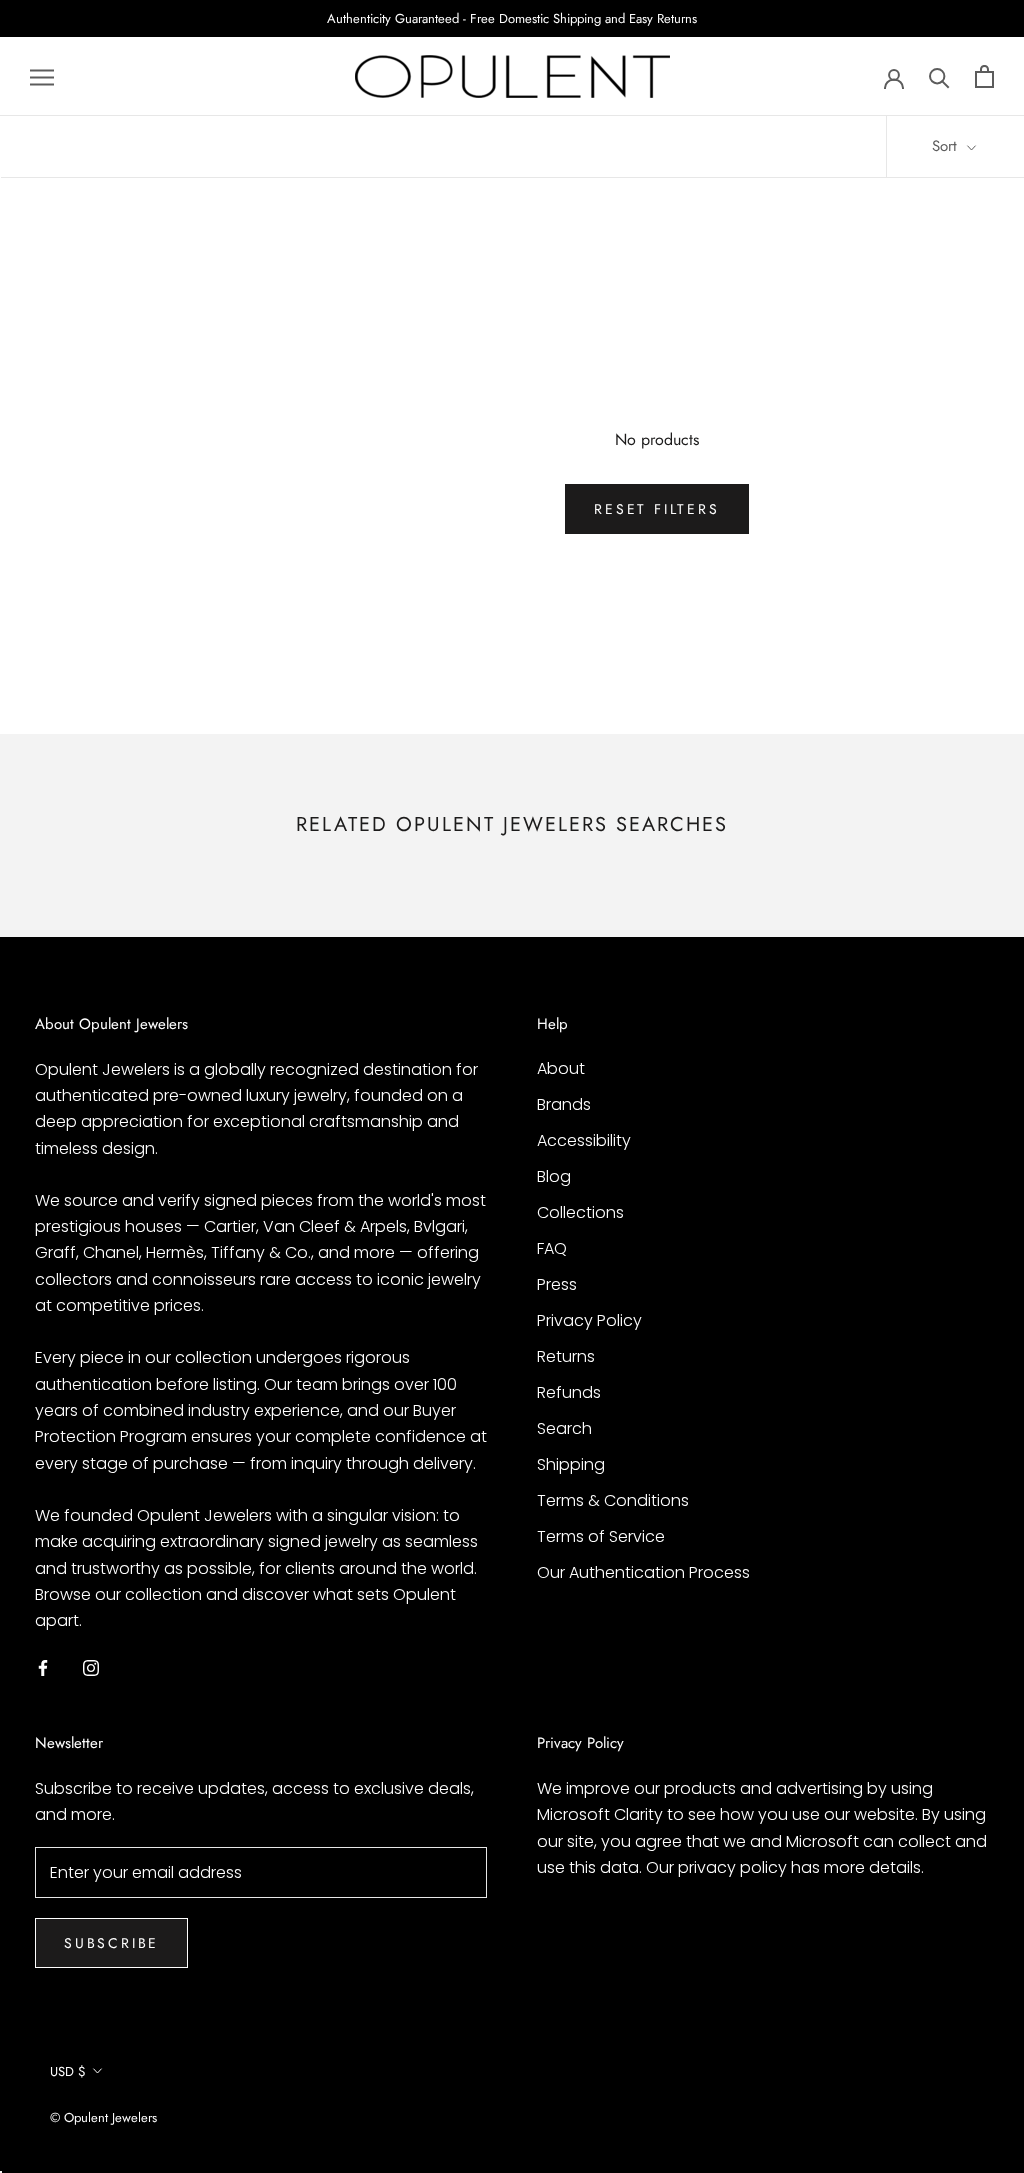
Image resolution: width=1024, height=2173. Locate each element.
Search (564, 1428)
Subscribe (111, 1943)
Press (557, 1284)
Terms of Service (601, 1536)
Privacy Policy (589, 1320)
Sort (947, 146)
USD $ (68, 2071)
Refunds (569, 1392)
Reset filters (656, 509)
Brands (564, 1104)
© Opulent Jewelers (103, 2117)
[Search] (939, 76)
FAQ (552, 1248)
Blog (554, 1176)
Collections (580, 1212)
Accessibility (584, 1140)
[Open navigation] (42, 76)
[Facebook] (43, 1668)
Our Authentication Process (643, 1572)
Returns (566, 1356)
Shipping (571, 1464)
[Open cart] (984, 76)
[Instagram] (91, 1668)
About (561, 1068)
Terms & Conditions (613, 1500)
